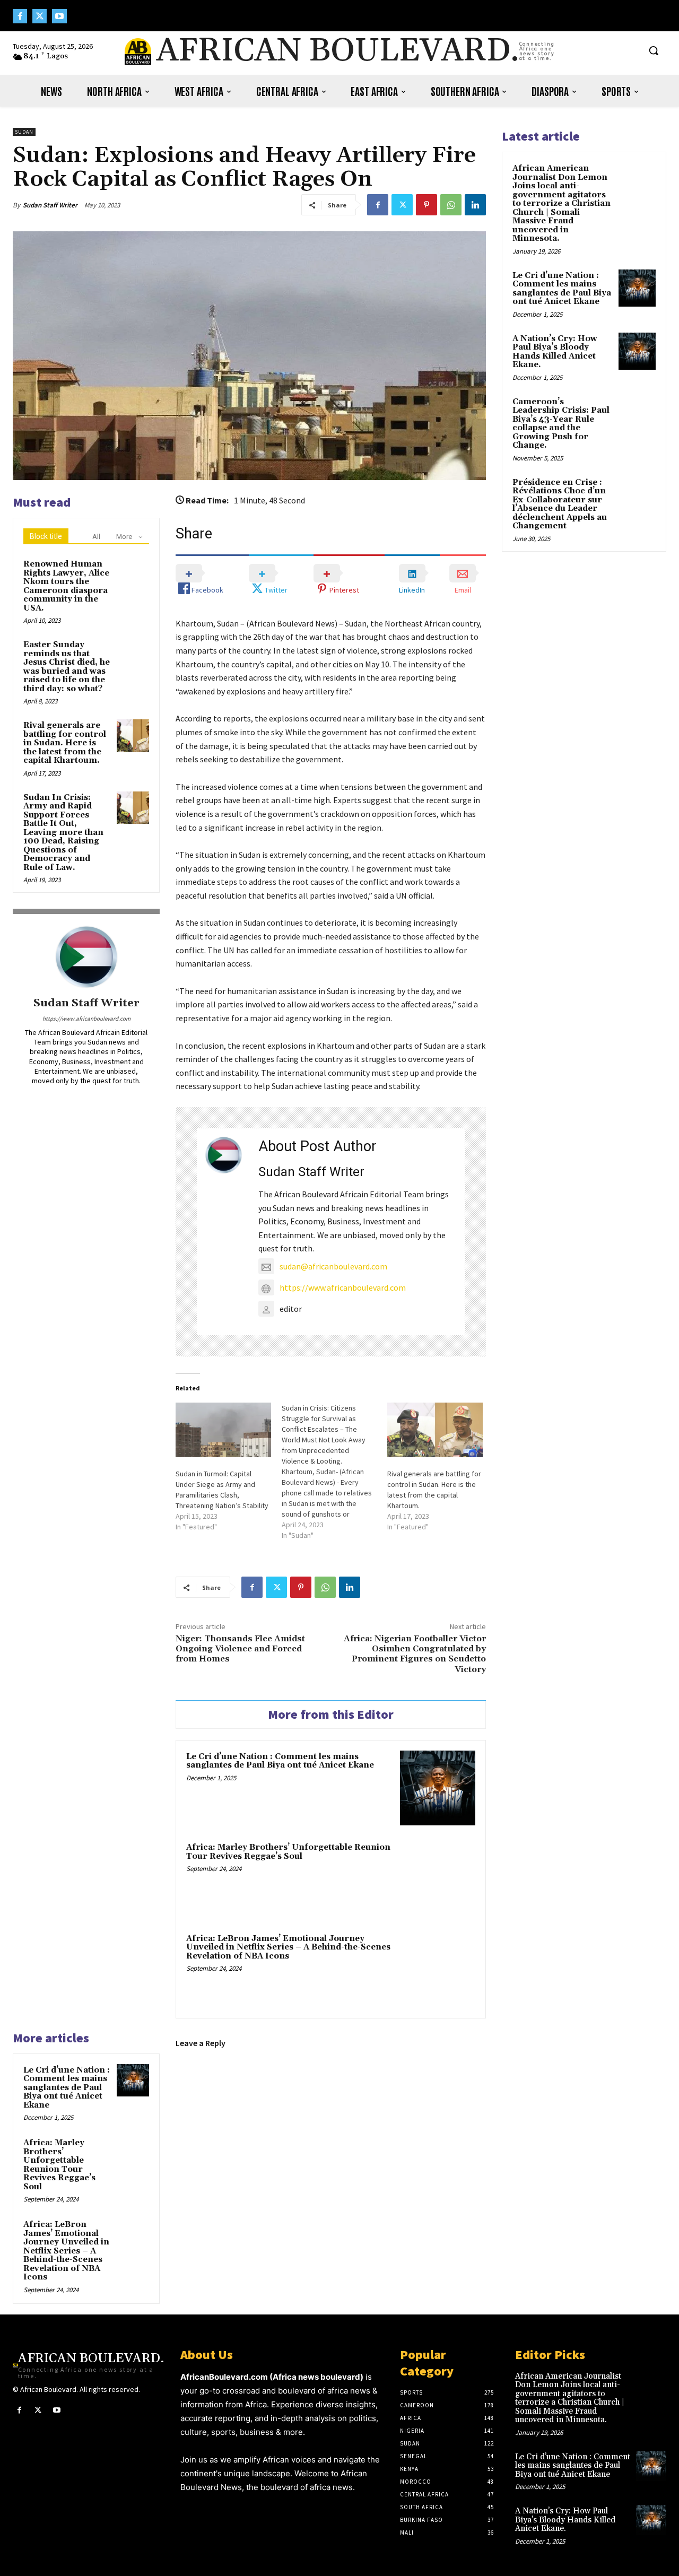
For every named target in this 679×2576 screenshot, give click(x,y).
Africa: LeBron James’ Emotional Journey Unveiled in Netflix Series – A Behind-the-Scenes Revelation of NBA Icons (288, 1947)
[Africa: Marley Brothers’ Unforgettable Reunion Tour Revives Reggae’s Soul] (438, 1879)
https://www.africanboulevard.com (86, 1019)
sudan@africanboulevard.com (333, 1266)
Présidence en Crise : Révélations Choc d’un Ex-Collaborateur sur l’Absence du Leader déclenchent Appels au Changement (560, 504)
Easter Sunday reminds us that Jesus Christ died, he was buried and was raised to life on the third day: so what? (67, 667)
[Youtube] (59, 16)
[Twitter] (40, 16)
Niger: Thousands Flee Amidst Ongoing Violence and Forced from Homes (240, 1649)
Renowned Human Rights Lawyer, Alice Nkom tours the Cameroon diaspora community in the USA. (66, 586)
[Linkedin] (475, 205)
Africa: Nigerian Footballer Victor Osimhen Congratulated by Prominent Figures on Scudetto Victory (415, 1654)
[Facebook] (20, 16)
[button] (654, 50)
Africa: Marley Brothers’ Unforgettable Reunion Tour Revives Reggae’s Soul (288, 1852)
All (96, 537)
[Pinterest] (426, 205)
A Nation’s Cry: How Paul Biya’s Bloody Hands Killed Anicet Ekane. (555, 352)
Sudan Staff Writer (50, 205)
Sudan (24, 132)
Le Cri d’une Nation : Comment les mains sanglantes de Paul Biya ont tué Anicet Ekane (280, 1761)
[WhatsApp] (451, 205)
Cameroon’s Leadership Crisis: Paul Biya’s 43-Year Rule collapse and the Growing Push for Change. (561, 424)
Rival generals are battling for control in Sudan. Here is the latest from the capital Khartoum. (65, 743)
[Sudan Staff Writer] (86, 957)
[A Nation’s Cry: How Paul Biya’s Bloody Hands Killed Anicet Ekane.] (637, 351)
